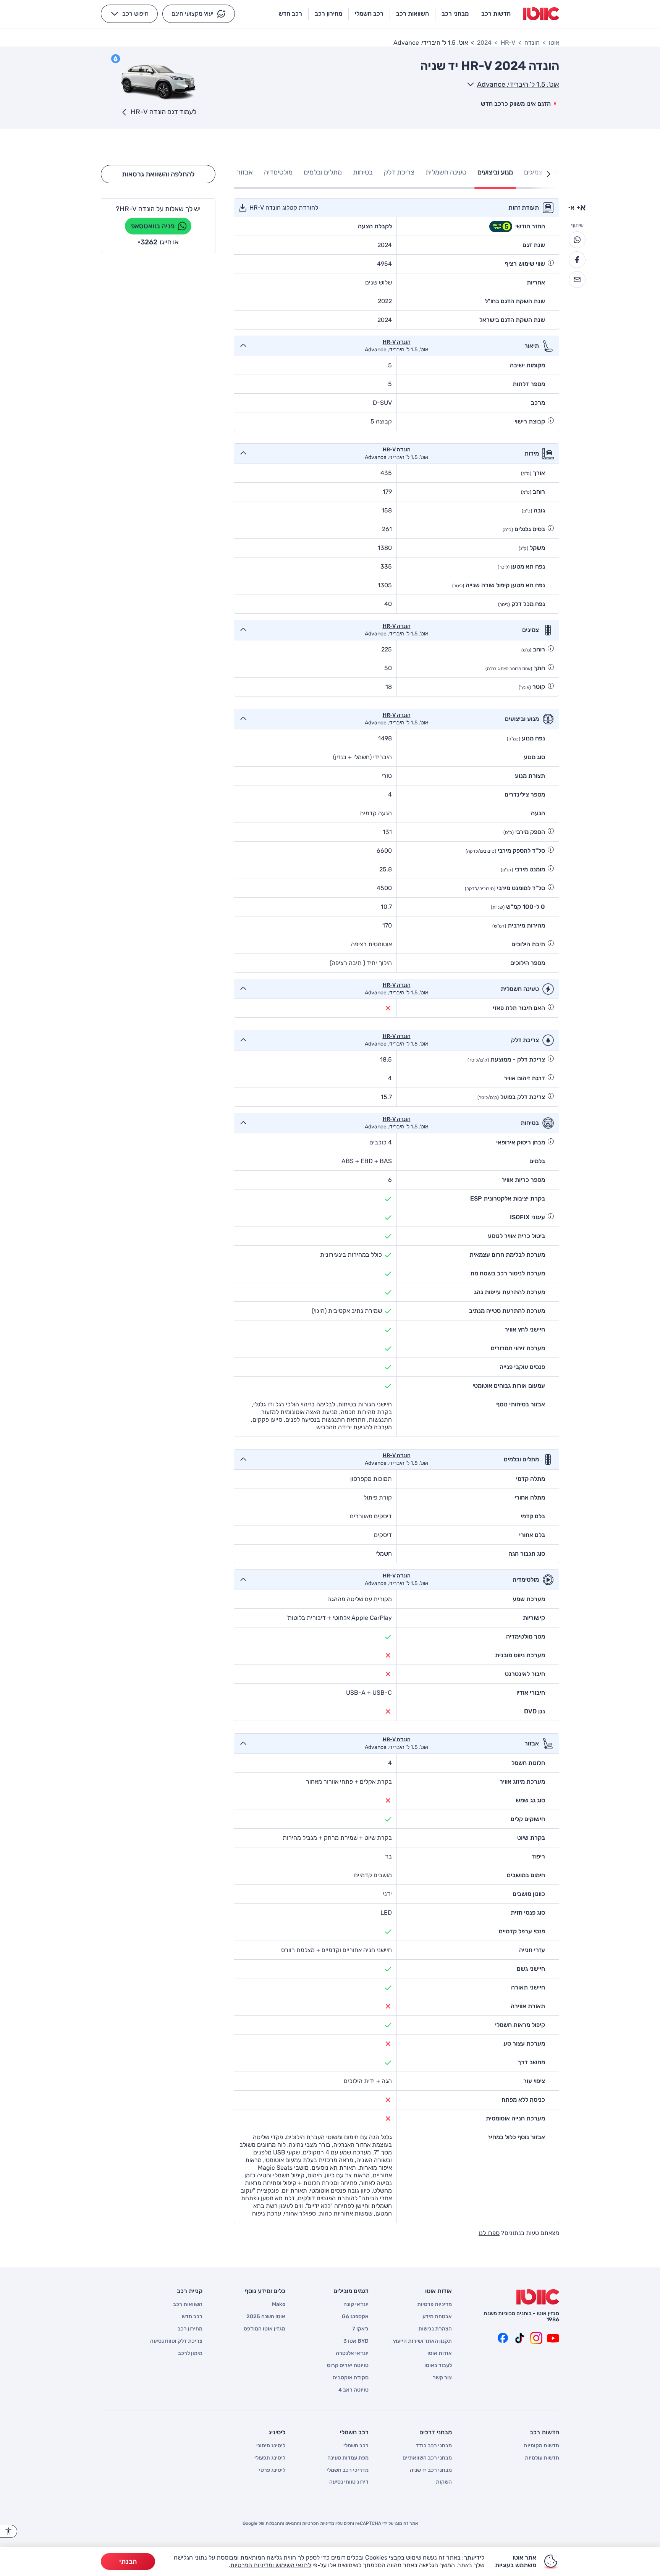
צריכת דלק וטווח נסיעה (176, 2341)
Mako (279, 2305)
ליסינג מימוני (271, 2446)
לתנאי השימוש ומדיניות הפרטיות (271, 2565)
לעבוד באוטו (438, 2366)
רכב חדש (192, 2317)
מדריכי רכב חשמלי (348, 2470)
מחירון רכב (190, 2329)
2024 (484, 43)
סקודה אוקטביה (351, 2378)
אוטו (554, 43)
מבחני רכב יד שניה (431, 2470)
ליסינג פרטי (272, 2470)
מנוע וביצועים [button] (495, 172)
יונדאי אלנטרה (352, 2353)
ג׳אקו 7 (360, 2329)
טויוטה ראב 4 (353, 2390)
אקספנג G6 (355, 2317)
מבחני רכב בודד (434, 2446)
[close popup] (442, 2487)
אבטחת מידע (437, 2317)
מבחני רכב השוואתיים (427, 2458)
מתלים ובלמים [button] (323, 172)
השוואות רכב (188, 2305)
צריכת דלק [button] (399, 172)
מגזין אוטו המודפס (264, 2329)
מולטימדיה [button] (278, 172)
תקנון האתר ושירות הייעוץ (422, 2341)
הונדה (532, 43)
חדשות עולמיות (542, 2458)
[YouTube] (553, 2338)
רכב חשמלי (356, 2446)
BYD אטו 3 (356, 2341)
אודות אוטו (440, 2353)
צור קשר (442, 2378)
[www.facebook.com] (503, 2338)
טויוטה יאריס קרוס (348, 2366)
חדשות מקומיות (541, 2446)
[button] (199, 14)
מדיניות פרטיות (434, 2305)
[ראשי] (538, 2297)
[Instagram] (536, 2338)
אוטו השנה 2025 (266, 2317)
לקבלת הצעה (375, 226)
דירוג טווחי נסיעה (349, 2482)
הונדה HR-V (397, 342)
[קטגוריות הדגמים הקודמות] (548, 174)
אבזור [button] (245, 172)
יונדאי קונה (356, 2305)
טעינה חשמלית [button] (446, 172)
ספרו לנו (489, 2233)
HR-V (508, 43)
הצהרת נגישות (435, 2329)
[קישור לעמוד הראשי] (541, 14)
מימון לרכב (190, 2353)
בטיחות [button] (363, 172)
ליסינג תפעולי (270, 2458)
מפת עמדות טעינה (348, 2458)
